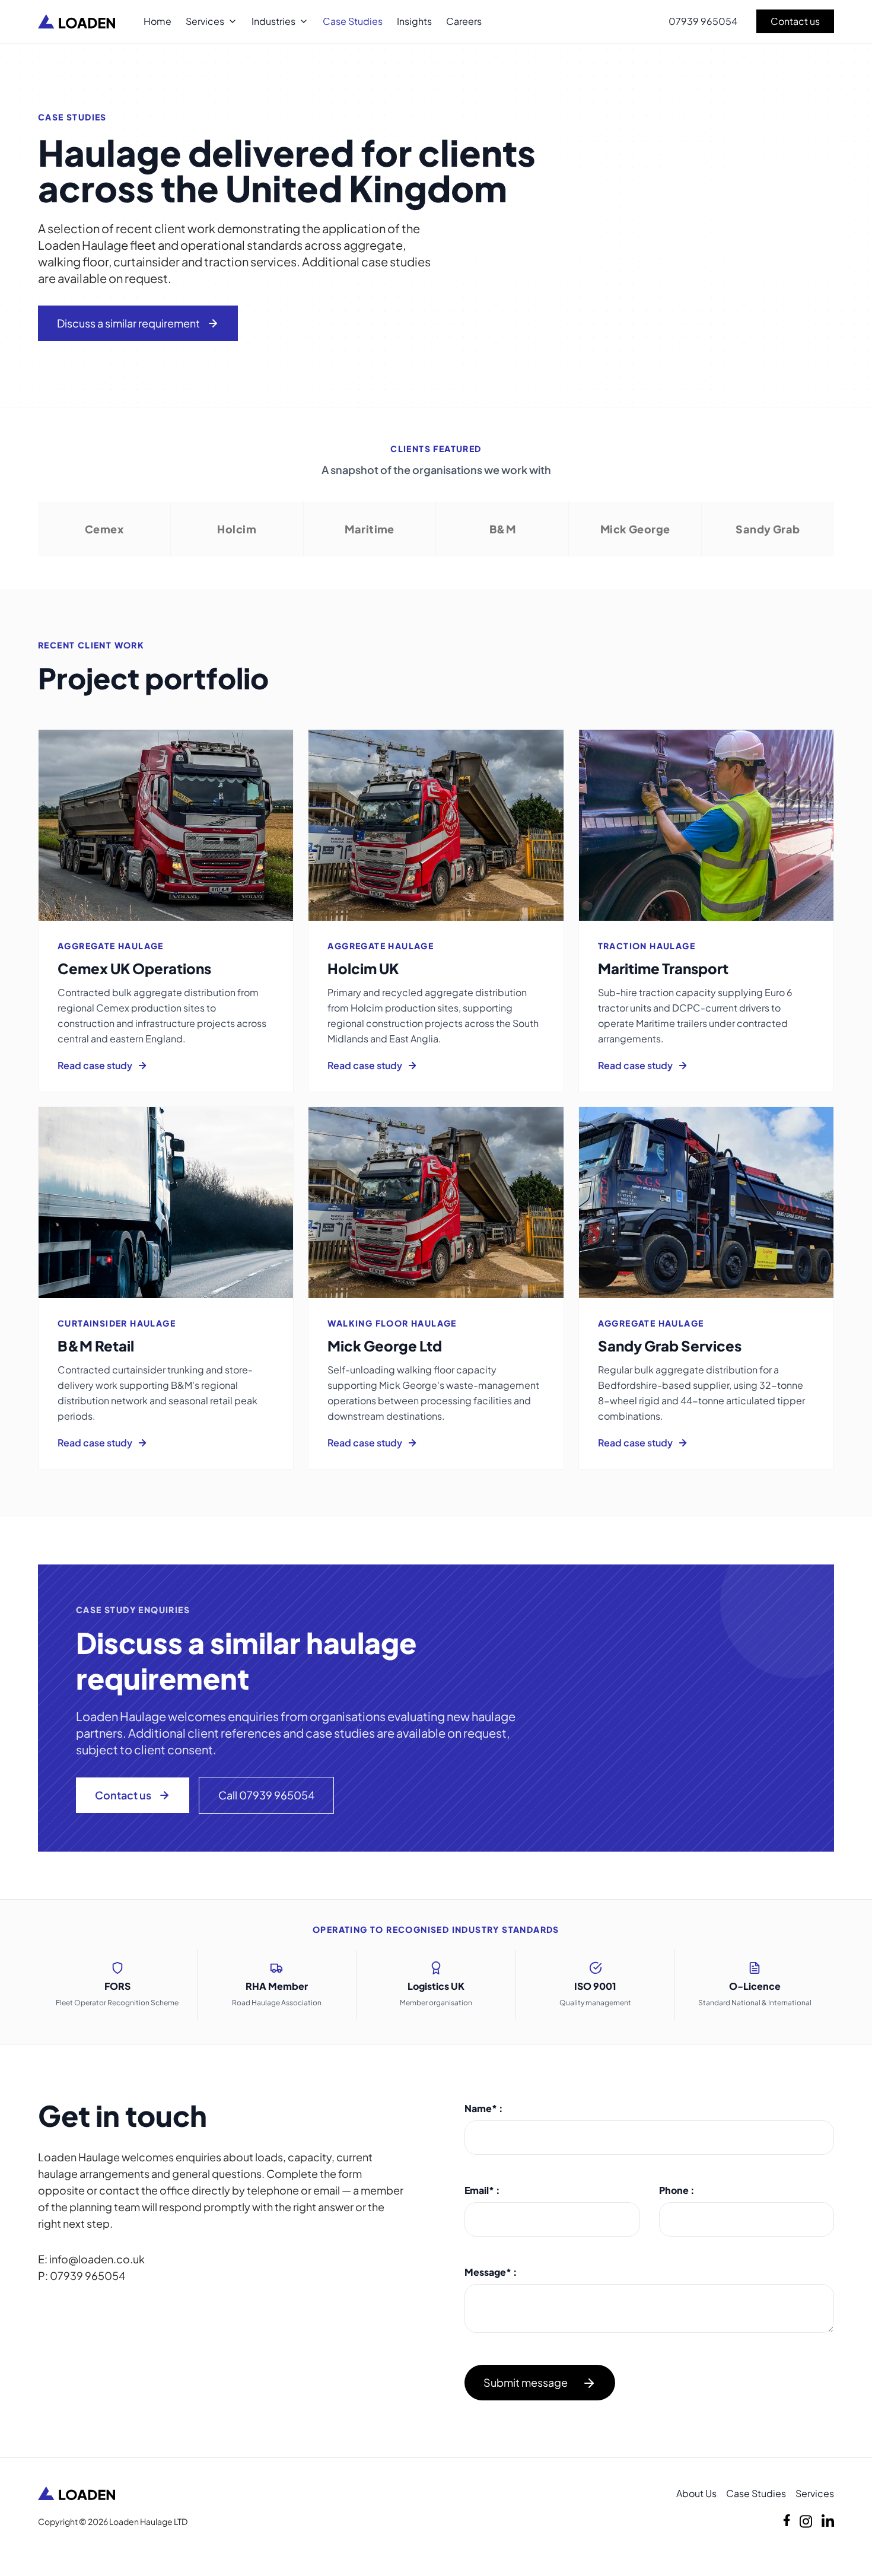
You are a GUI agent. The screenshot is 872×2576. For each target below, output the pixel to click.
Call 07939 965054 (266, 1795)
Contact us (795, 21)
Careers (464, 21)
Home (157, 21)
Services (205, 21)
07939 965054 (703, 21)
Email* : (482, 2190)
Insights (414, 21)
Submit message (526, 2382)
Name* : (484, 2108)
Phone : (677, 2190)
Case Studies (353, 21)
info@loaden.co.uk (97, 2259)
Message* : (491, 2272)
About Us (696, 2493)
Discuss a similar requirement (128, 323)
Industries (273, 21)
